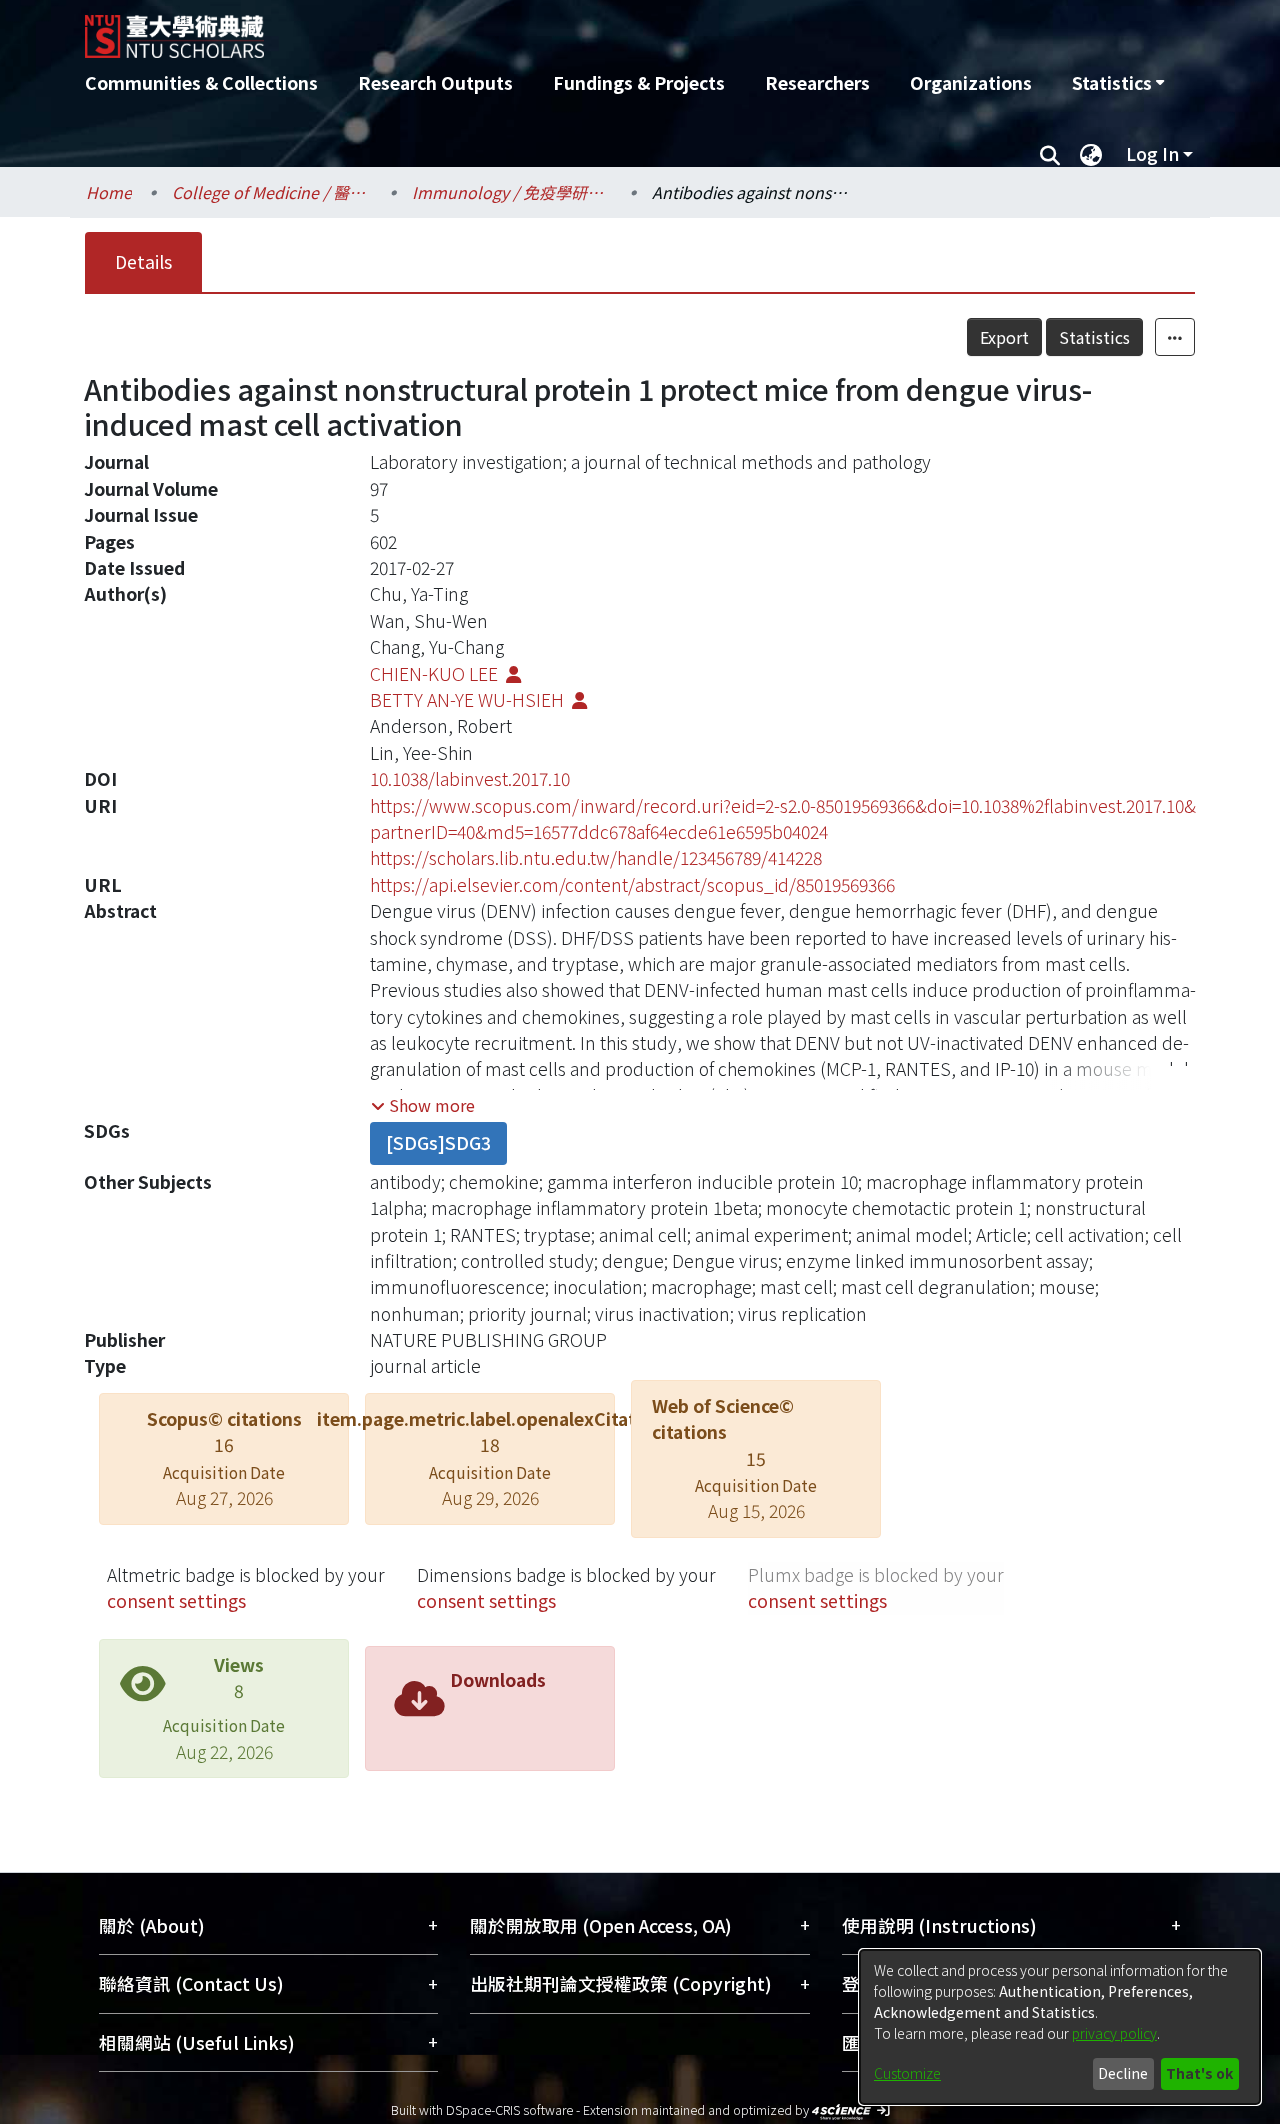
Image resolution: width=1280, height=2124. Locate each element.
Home (109, 192)
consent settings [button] (176, 1600)
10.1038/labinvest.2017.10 (470, 778)
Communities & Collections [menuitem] (201, 82)
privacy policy (1114, 2033)
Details (143, 261)
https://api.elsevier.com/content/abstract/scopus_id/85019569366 (632, 884)
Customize (907, 2073)
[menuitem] (1118, 83)
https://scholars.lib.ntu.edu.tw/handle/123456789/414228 (596, 857)
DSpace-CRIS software (509, 2109)
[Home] (532, 29)
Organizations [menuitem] (971, 82)
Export (1004, 337)
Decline (1123, 2073)
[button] (423, 1105)
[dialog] (1060, 2027)
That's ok (1199, 2073)
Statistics (1094, 337)
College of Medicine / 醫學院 (272, 192)
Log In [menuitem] (1152, 153)
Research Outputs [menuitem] (435, 82)
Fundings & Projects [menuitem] (639, 82)
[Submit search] (1049, 154)
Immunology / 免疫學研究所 (512, 192)
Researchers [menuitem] (817, 82)
